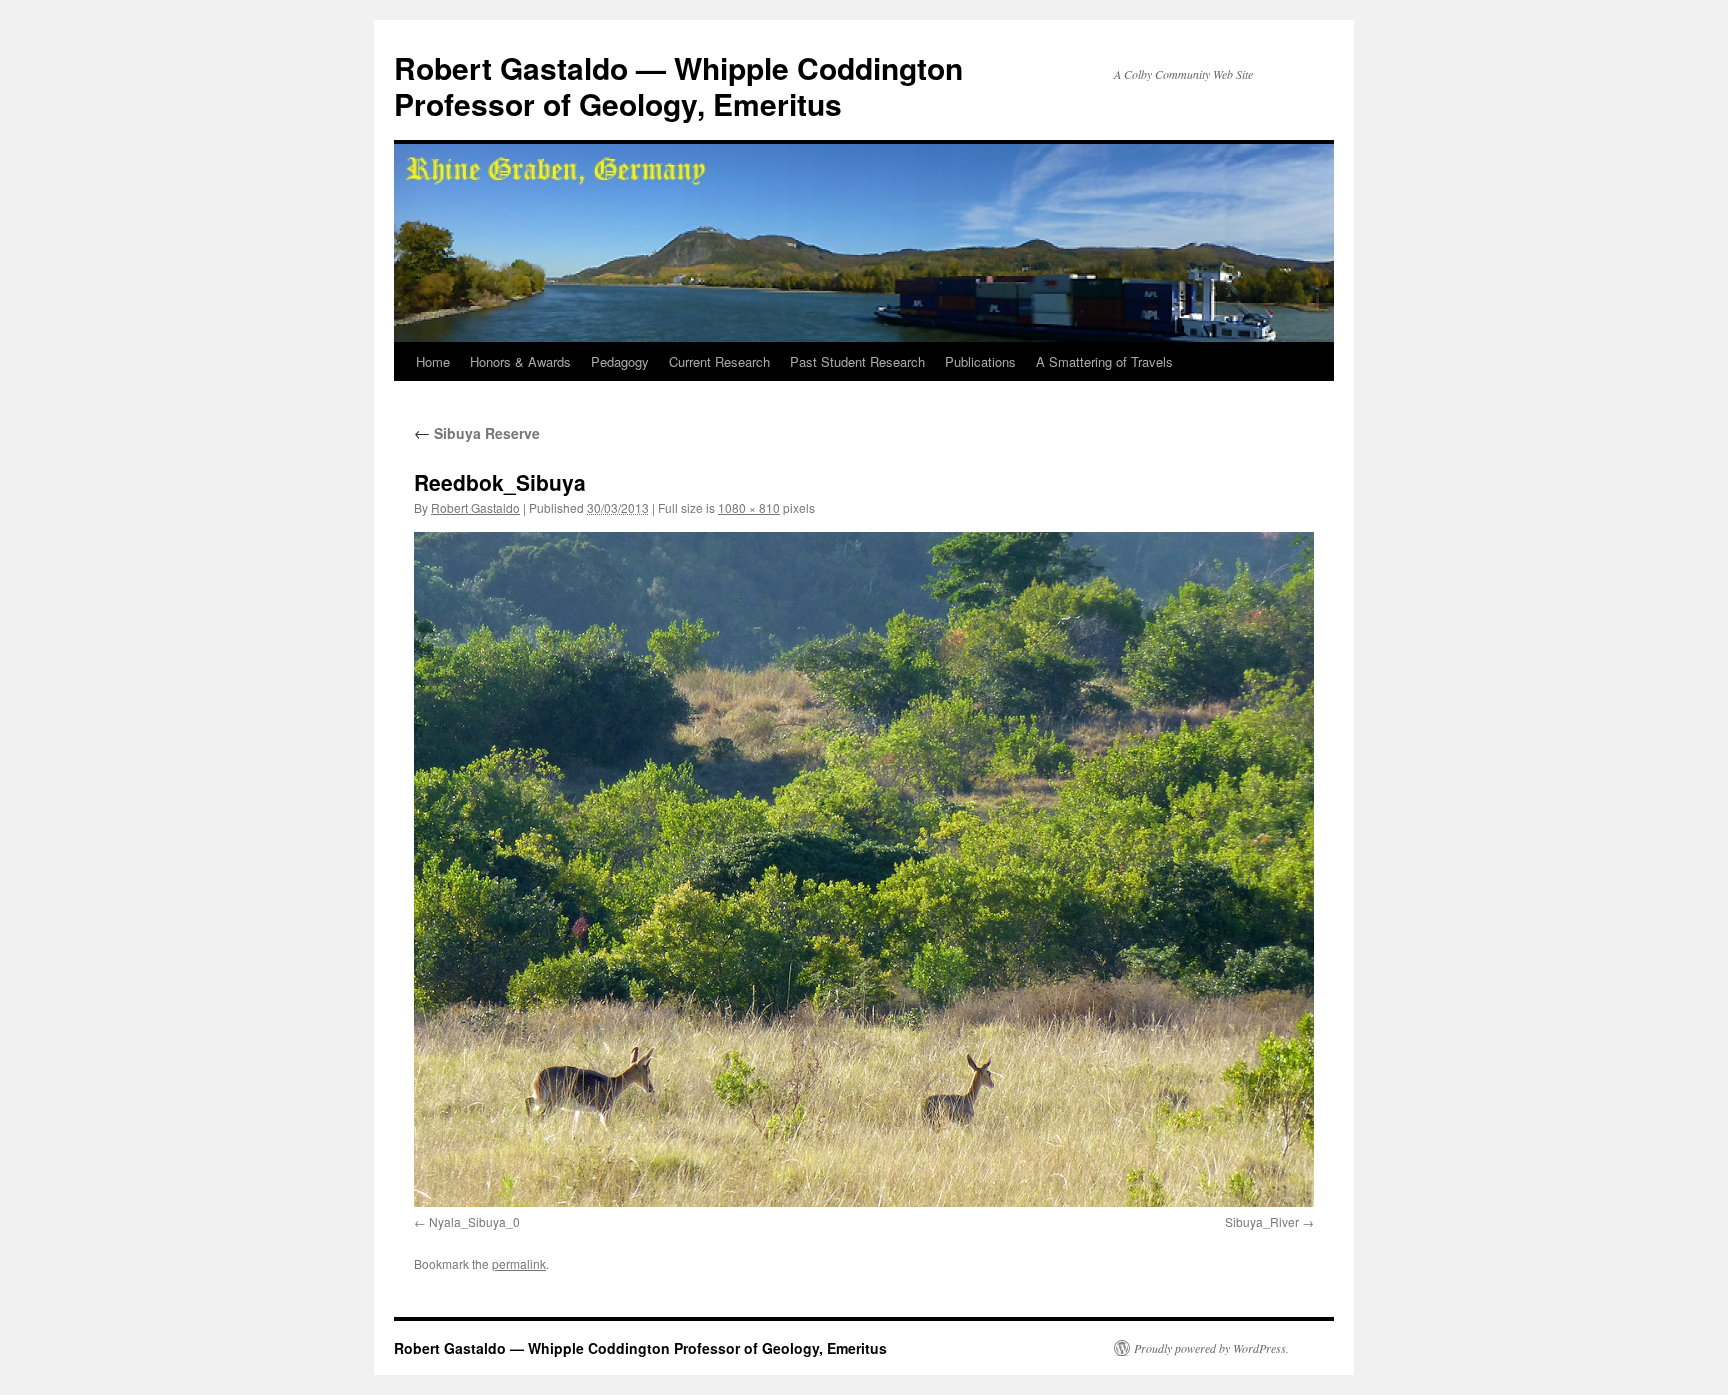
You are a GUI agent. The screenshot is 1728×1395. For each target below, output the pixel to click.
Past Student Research (857, 361)
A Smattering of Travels (1104, 361)
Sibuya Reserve (477, 433)
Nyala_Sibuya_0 (474, 1221)
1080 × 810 (749, 507)
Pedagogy (620, 361)
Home (433, 361)
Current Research (719, 361)
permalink (519, 1263)
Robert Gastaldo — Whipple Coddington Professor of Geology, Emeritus (678, 85)
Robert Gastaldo (475, 507)
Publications (980, 361)
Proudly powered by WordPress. (1211, 1348)
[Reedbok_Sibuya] (864, 869)
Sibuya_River (1262, 1221)
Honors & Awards (520, 361)
